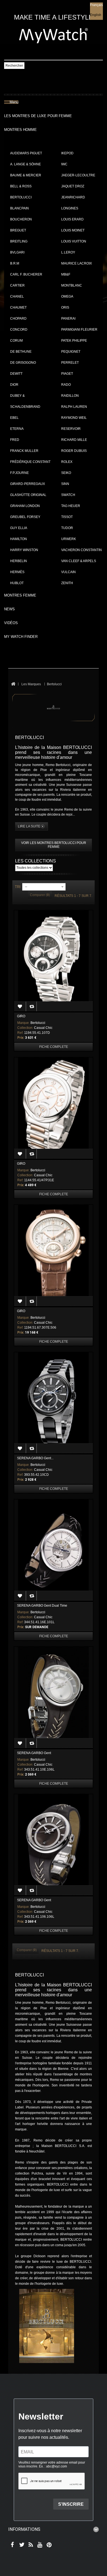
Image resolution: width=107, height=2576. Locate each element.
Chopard (18, 319)
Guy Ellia (19, 528)
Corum (16, 341)
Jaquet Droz (73, 186)
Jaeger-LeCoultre (78, 175)
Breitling (19, 241)
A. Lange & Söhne (26, 164)
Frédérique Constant (30, 462)
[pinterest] (48, 2545)
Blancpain (19, 208)
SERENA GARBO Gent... (35, 1458)
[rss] (30, 2545)
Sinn (65, 484)
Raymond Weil (74, 418)
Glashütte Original (28, 495)
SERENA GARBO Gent (34, 1753)
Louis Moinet (73, 230)
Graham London (25, 506)
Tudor (67, 528)
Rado (66, 385)
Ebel (14, 418)
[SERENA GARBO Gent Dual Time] (54, 1550)
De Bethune (21, 352)
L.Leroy (68, 252)
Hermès (17, 572)
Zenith (67, 583)
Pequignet (71, 352)
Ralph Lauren (74, 407)
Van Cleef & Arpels (79, 561)
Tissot (67, 517)
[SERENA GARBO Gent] (54, 1697)
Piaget (67, 374)
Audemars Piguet (26, 153)
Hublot (17, 583)
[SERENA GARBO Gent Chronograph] (54, 1403)
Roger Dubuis (74, 451)
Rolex (67, 462)
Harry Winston (24, 550)
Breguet (18, 230)
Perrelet (70, 363)
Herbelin (19, 561)
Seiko (66, 473)
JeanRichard (73, 197)
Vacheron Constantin (81, 550)
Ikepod (67, 153)
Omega (67, 296)
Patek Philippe (74, 341)
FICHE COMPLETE (54, 1047)
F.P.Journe (19, 473)
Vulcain (68, 572)
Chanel (17, 296)
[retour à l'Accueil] (13, 684)
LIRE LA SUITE (29, 826)
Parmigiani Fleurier (79, 330)
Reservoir (71, 429)
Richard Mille (74, 440)
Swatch (68, 495)
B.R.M (15, 263)
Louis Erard (72, 219)
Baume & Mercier (26, 175)
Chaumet (18, 307)
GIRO (21, 1016)
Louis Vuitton (74, 241)
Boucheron (21, 219)
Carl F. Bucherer (26, 274)
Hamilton (19, 539)
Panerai (68, 319)
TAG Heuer (71, 506)
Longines (70, 208)
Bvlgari (17, 252)
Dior (14, 385)
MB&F (66, 274)
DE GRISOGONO (23, 363)
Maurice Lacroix (77, 263)
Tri (18, 887)
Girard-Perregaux (28, 484)
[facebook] (12, 2545)
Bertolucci (21, 197)
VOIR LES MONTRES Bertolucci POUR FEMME (54, 845)
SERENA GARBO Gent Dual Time (42, 1606)
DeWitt (16, 374)
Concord (19, 330)
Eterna (17, 429)
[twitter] (21, 2545)
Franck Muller (24, 451)
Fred (15, 440)
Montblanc (72, 285)
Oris (65, 307)
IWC (64, 164)
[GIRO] (54, 961)
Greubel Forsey (25, 517)
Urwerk (69, 539)
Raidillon (70, 396)
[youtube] (39, 2545)
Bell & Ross (21, 186)
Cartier (17, 285)
